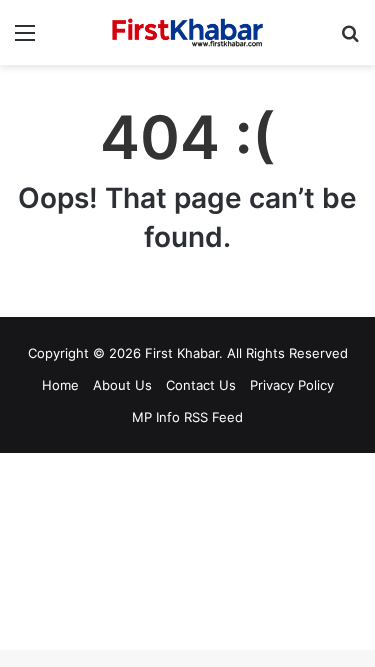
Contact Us (201, 385)
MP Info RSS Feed (187, 417)
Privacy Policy (292, 385)
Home (60, 385)
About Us (122, 385)
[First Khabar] (188, 32)
